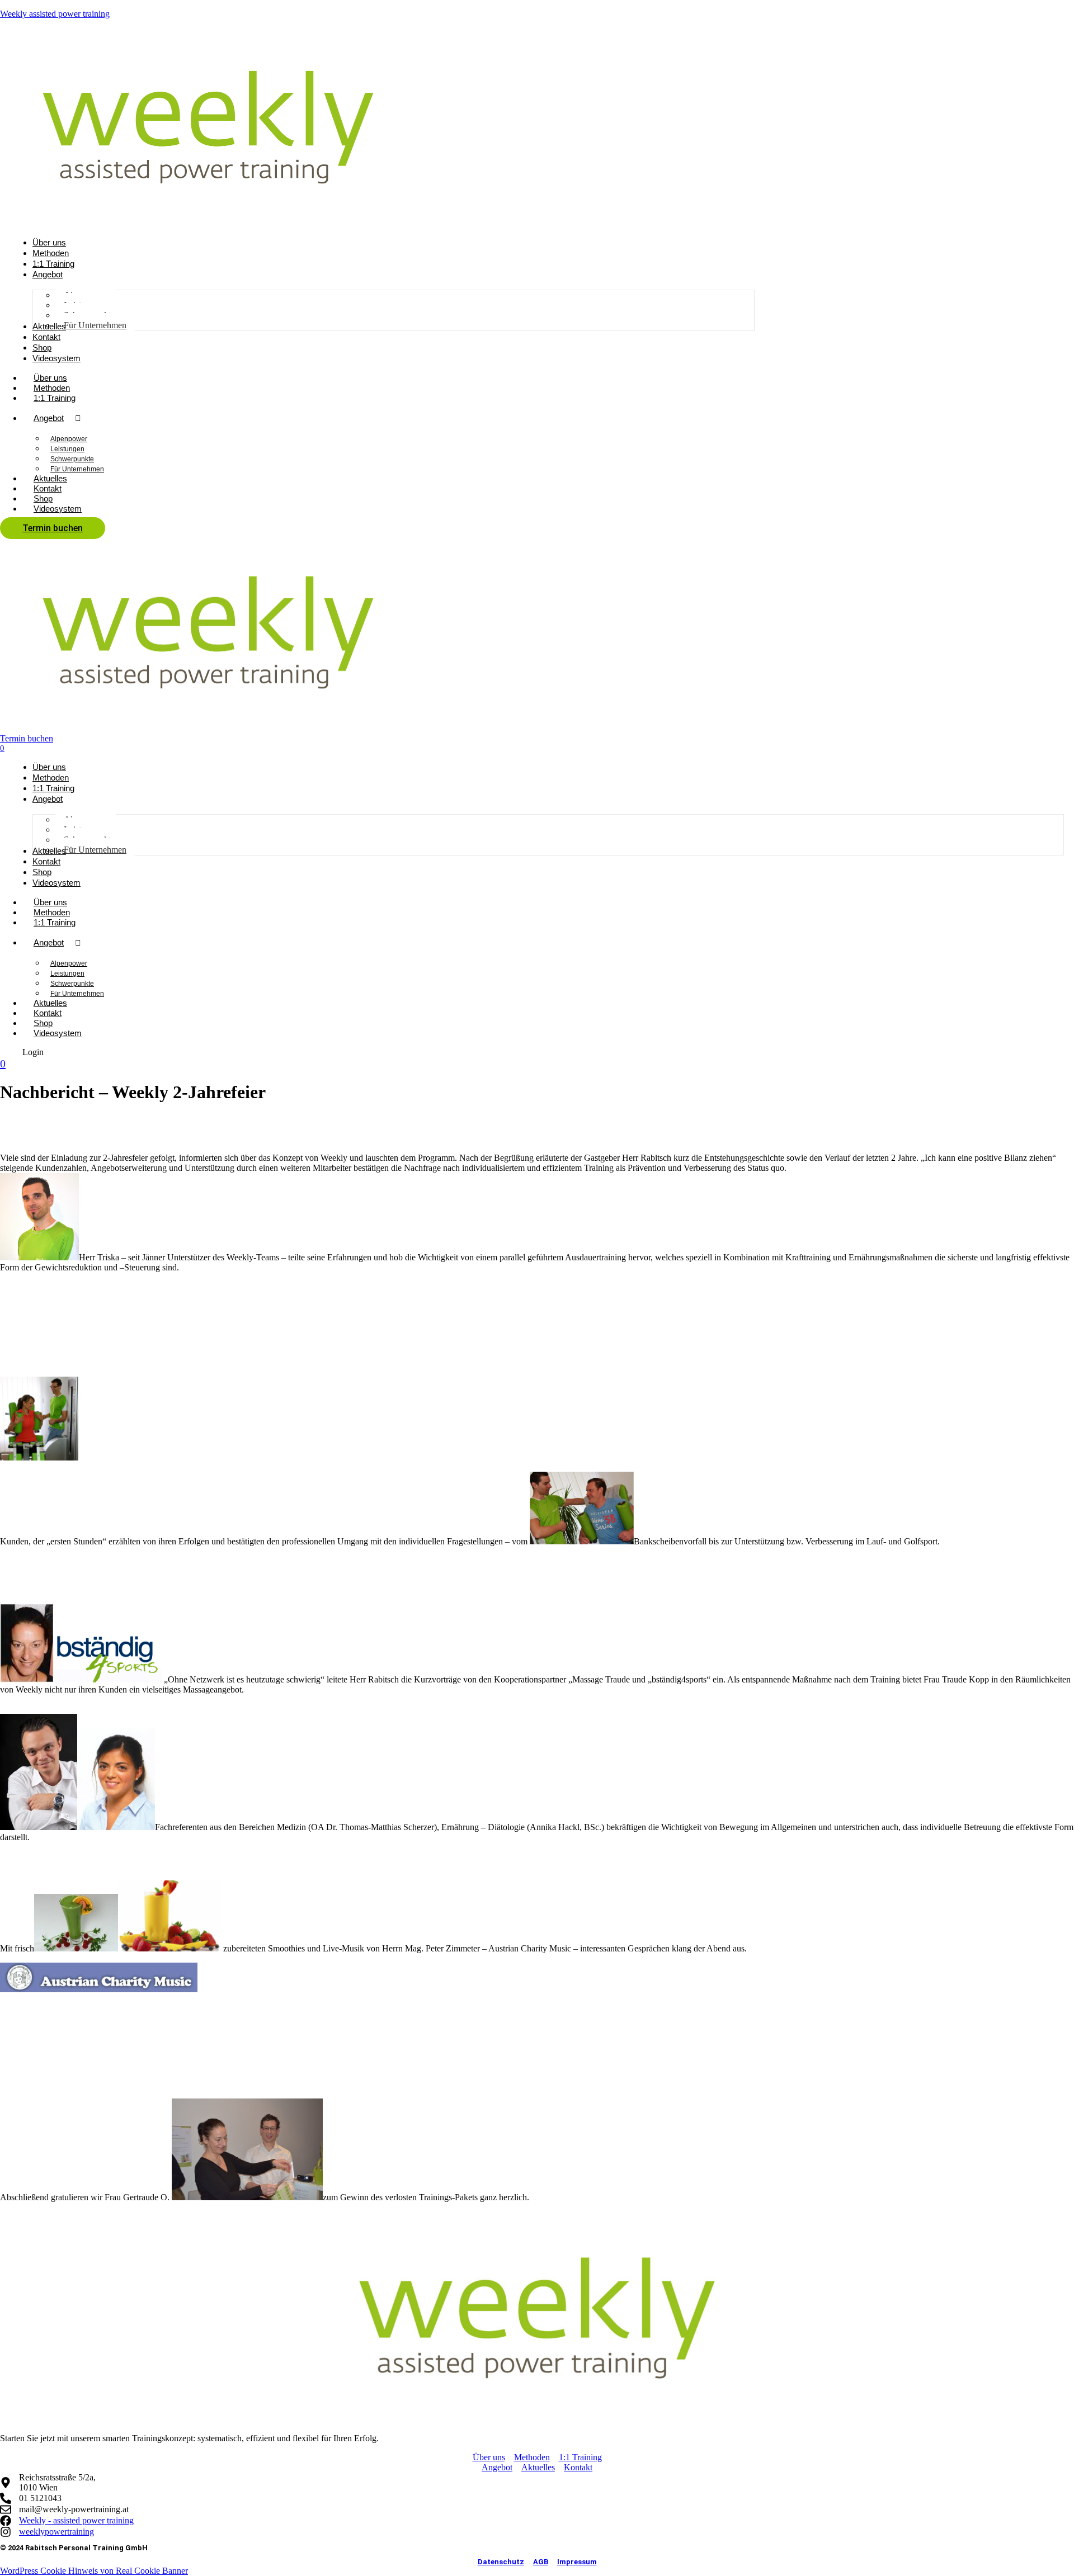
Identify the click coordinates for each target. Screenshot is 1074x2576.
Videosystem (58, 509)
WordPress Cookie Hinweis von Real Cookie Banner (94, 2571)
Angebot (49, 418)
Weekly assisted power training (55, 14)
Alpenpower (69, 439)
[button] (33, 1052)
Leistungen (67, 449)
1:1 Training (55, 398)
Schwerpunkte (72, 459)
